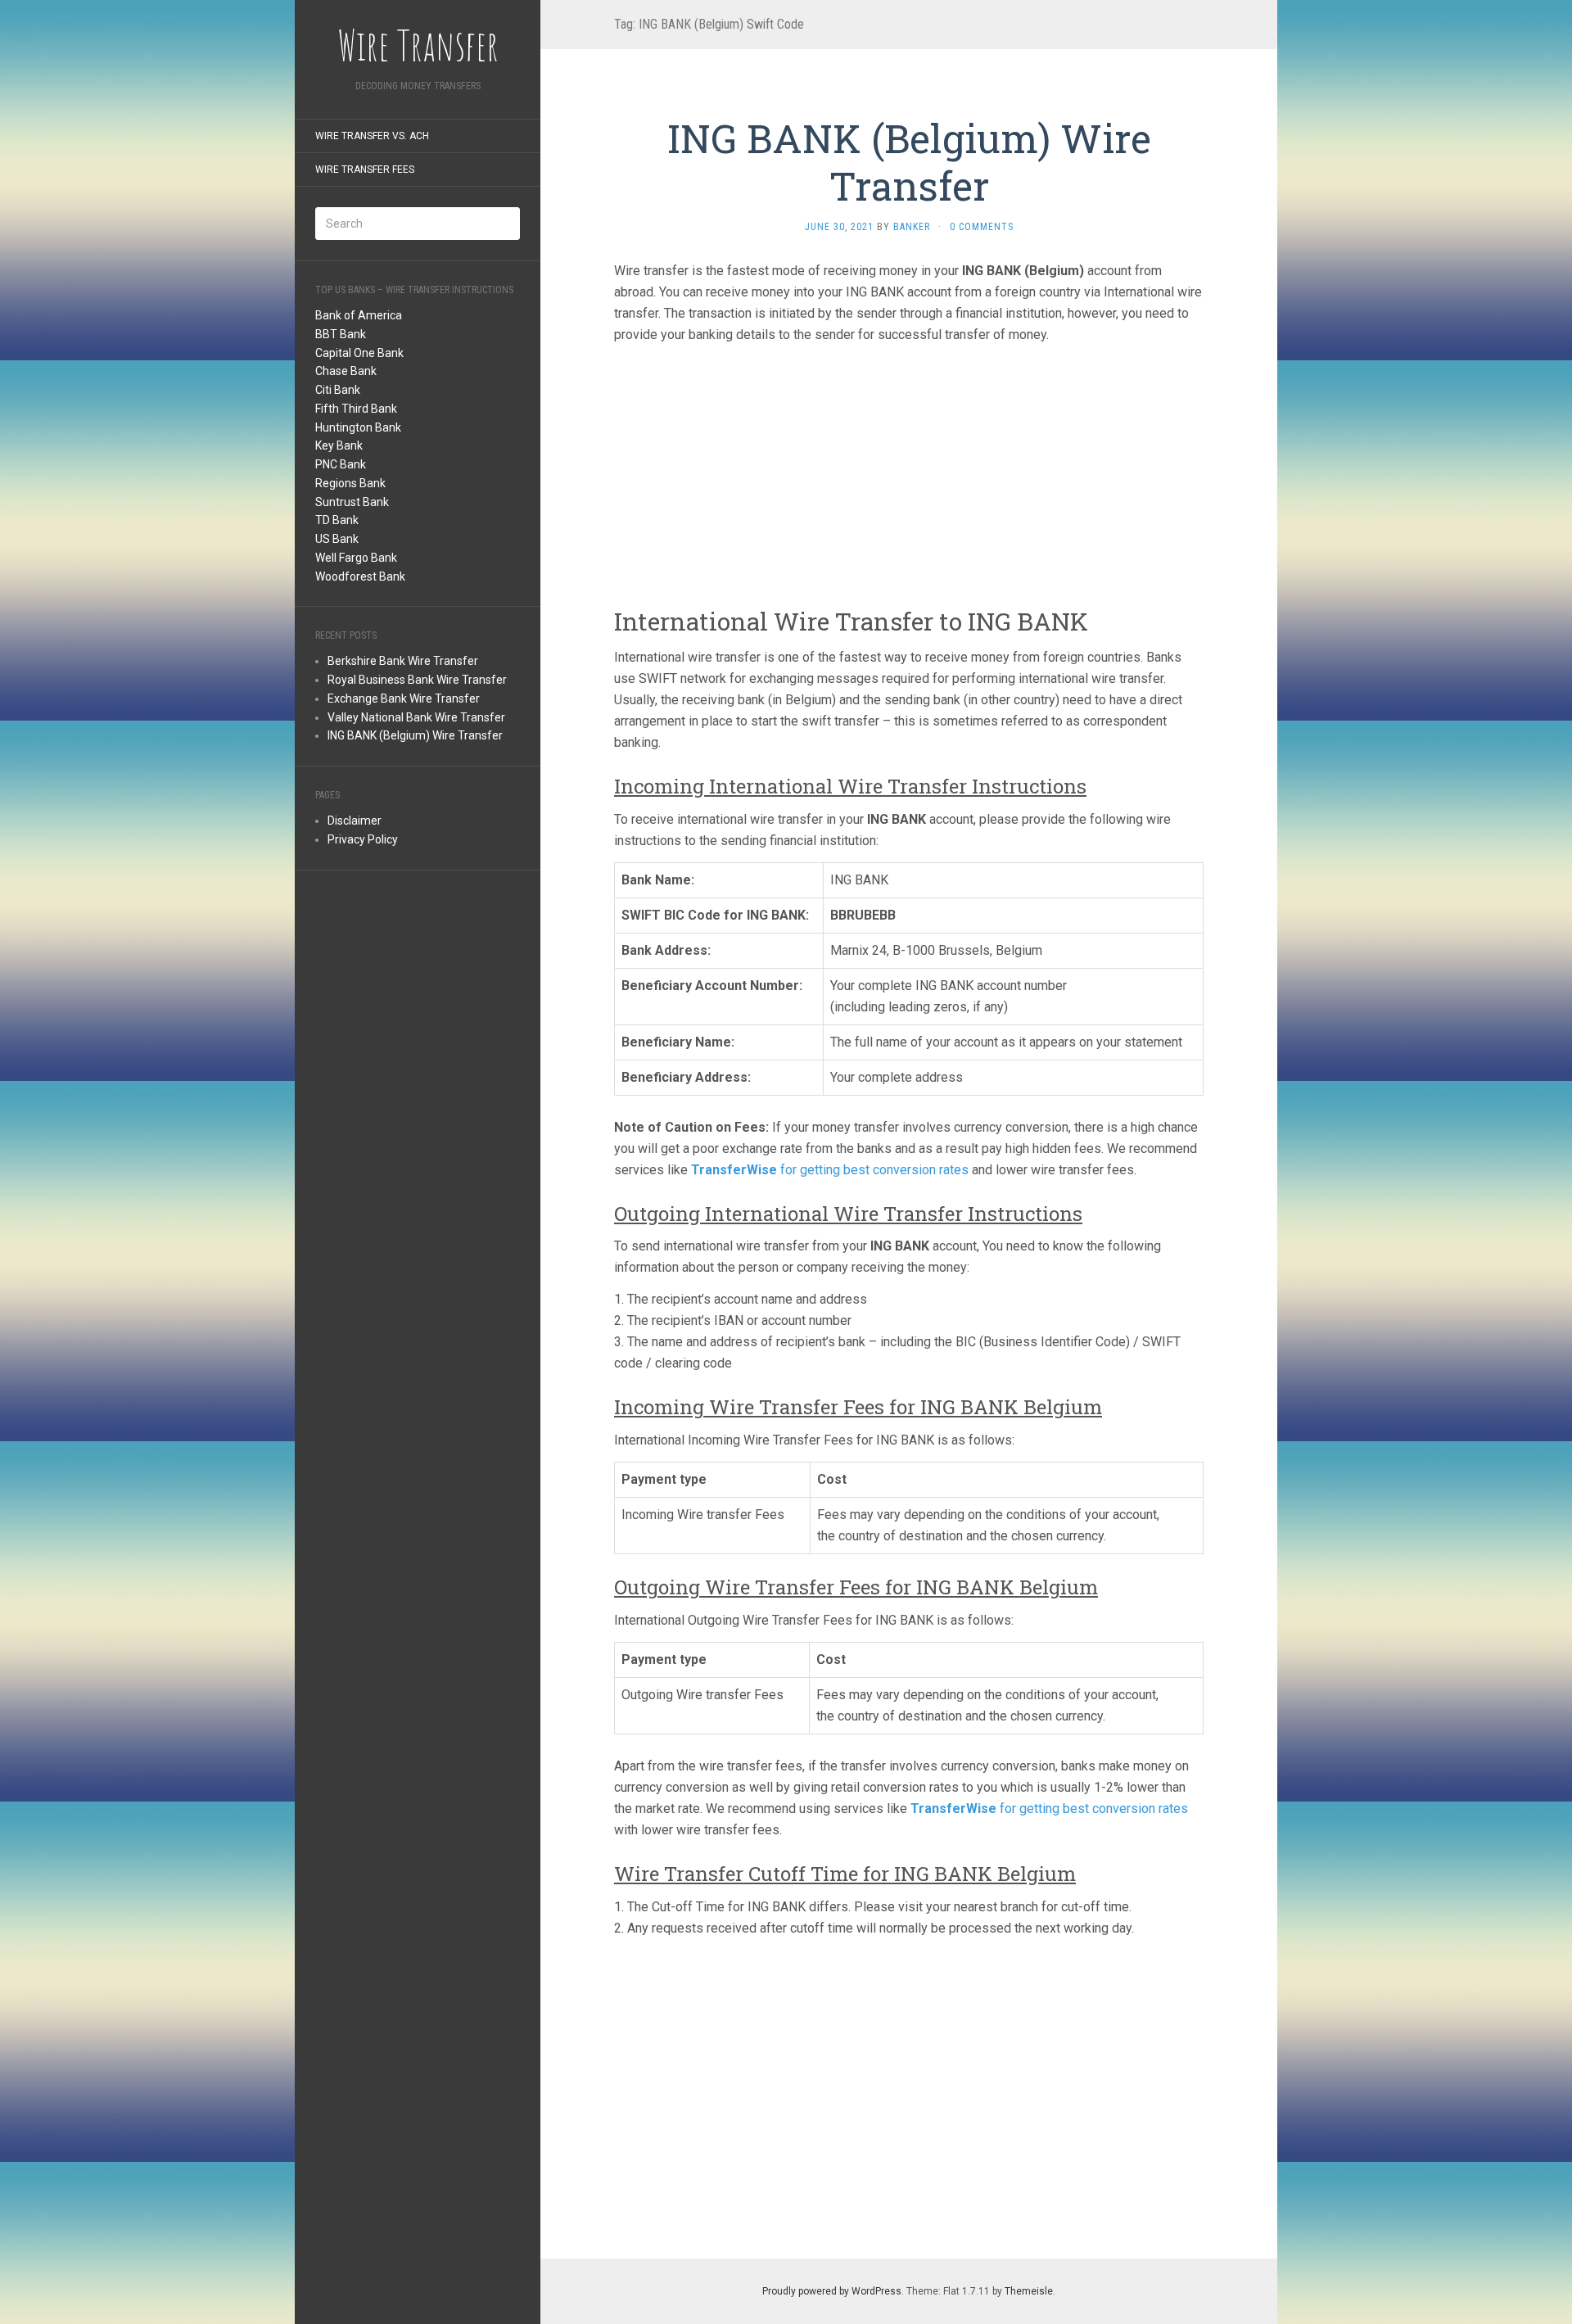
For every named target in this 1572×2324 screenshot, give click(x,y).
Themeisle (1029, 2291)
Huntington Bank (358, 427)
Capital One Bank (359, 353)
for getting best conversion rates (830, 1170)
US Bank (337, 539)
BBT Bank (341, 334)
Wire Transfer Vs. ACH (372, 136)
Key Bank (339, 445)
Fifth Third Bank (356, 409)
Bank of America (359, 315)
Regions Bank (350, 483)
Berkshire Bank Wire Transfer (403, 661)
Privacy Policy (363, 839)
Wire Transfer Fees (365, 170)
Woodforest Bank (360, 576)
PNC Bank (341, 464)
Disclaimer (355, 821)
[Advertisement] (418, 1137)
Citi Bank (338, 390)
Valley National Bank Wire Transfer (416, 717)
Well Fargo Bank (356, 558)
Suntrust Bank (352, 502)
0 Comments (982, 227)
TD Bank (337, 520)
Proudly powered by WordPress (832, 2291)
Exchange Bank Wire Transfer (404, 699)
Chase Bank (346, 371)
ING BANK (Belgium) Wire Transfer (415, 735)
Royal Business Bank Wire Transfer (417, 680)
